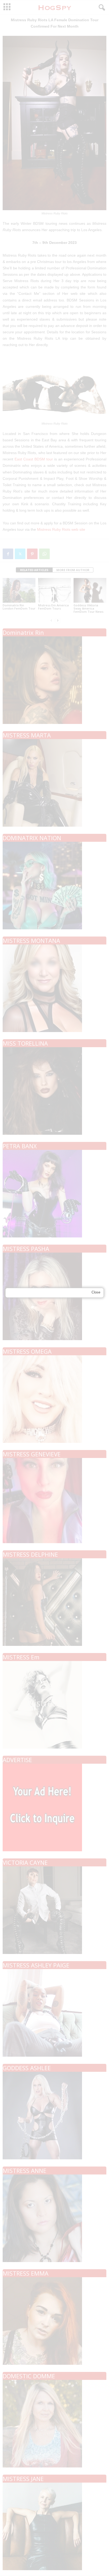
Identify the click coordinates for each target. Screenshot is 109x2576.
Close (96, 1292)
